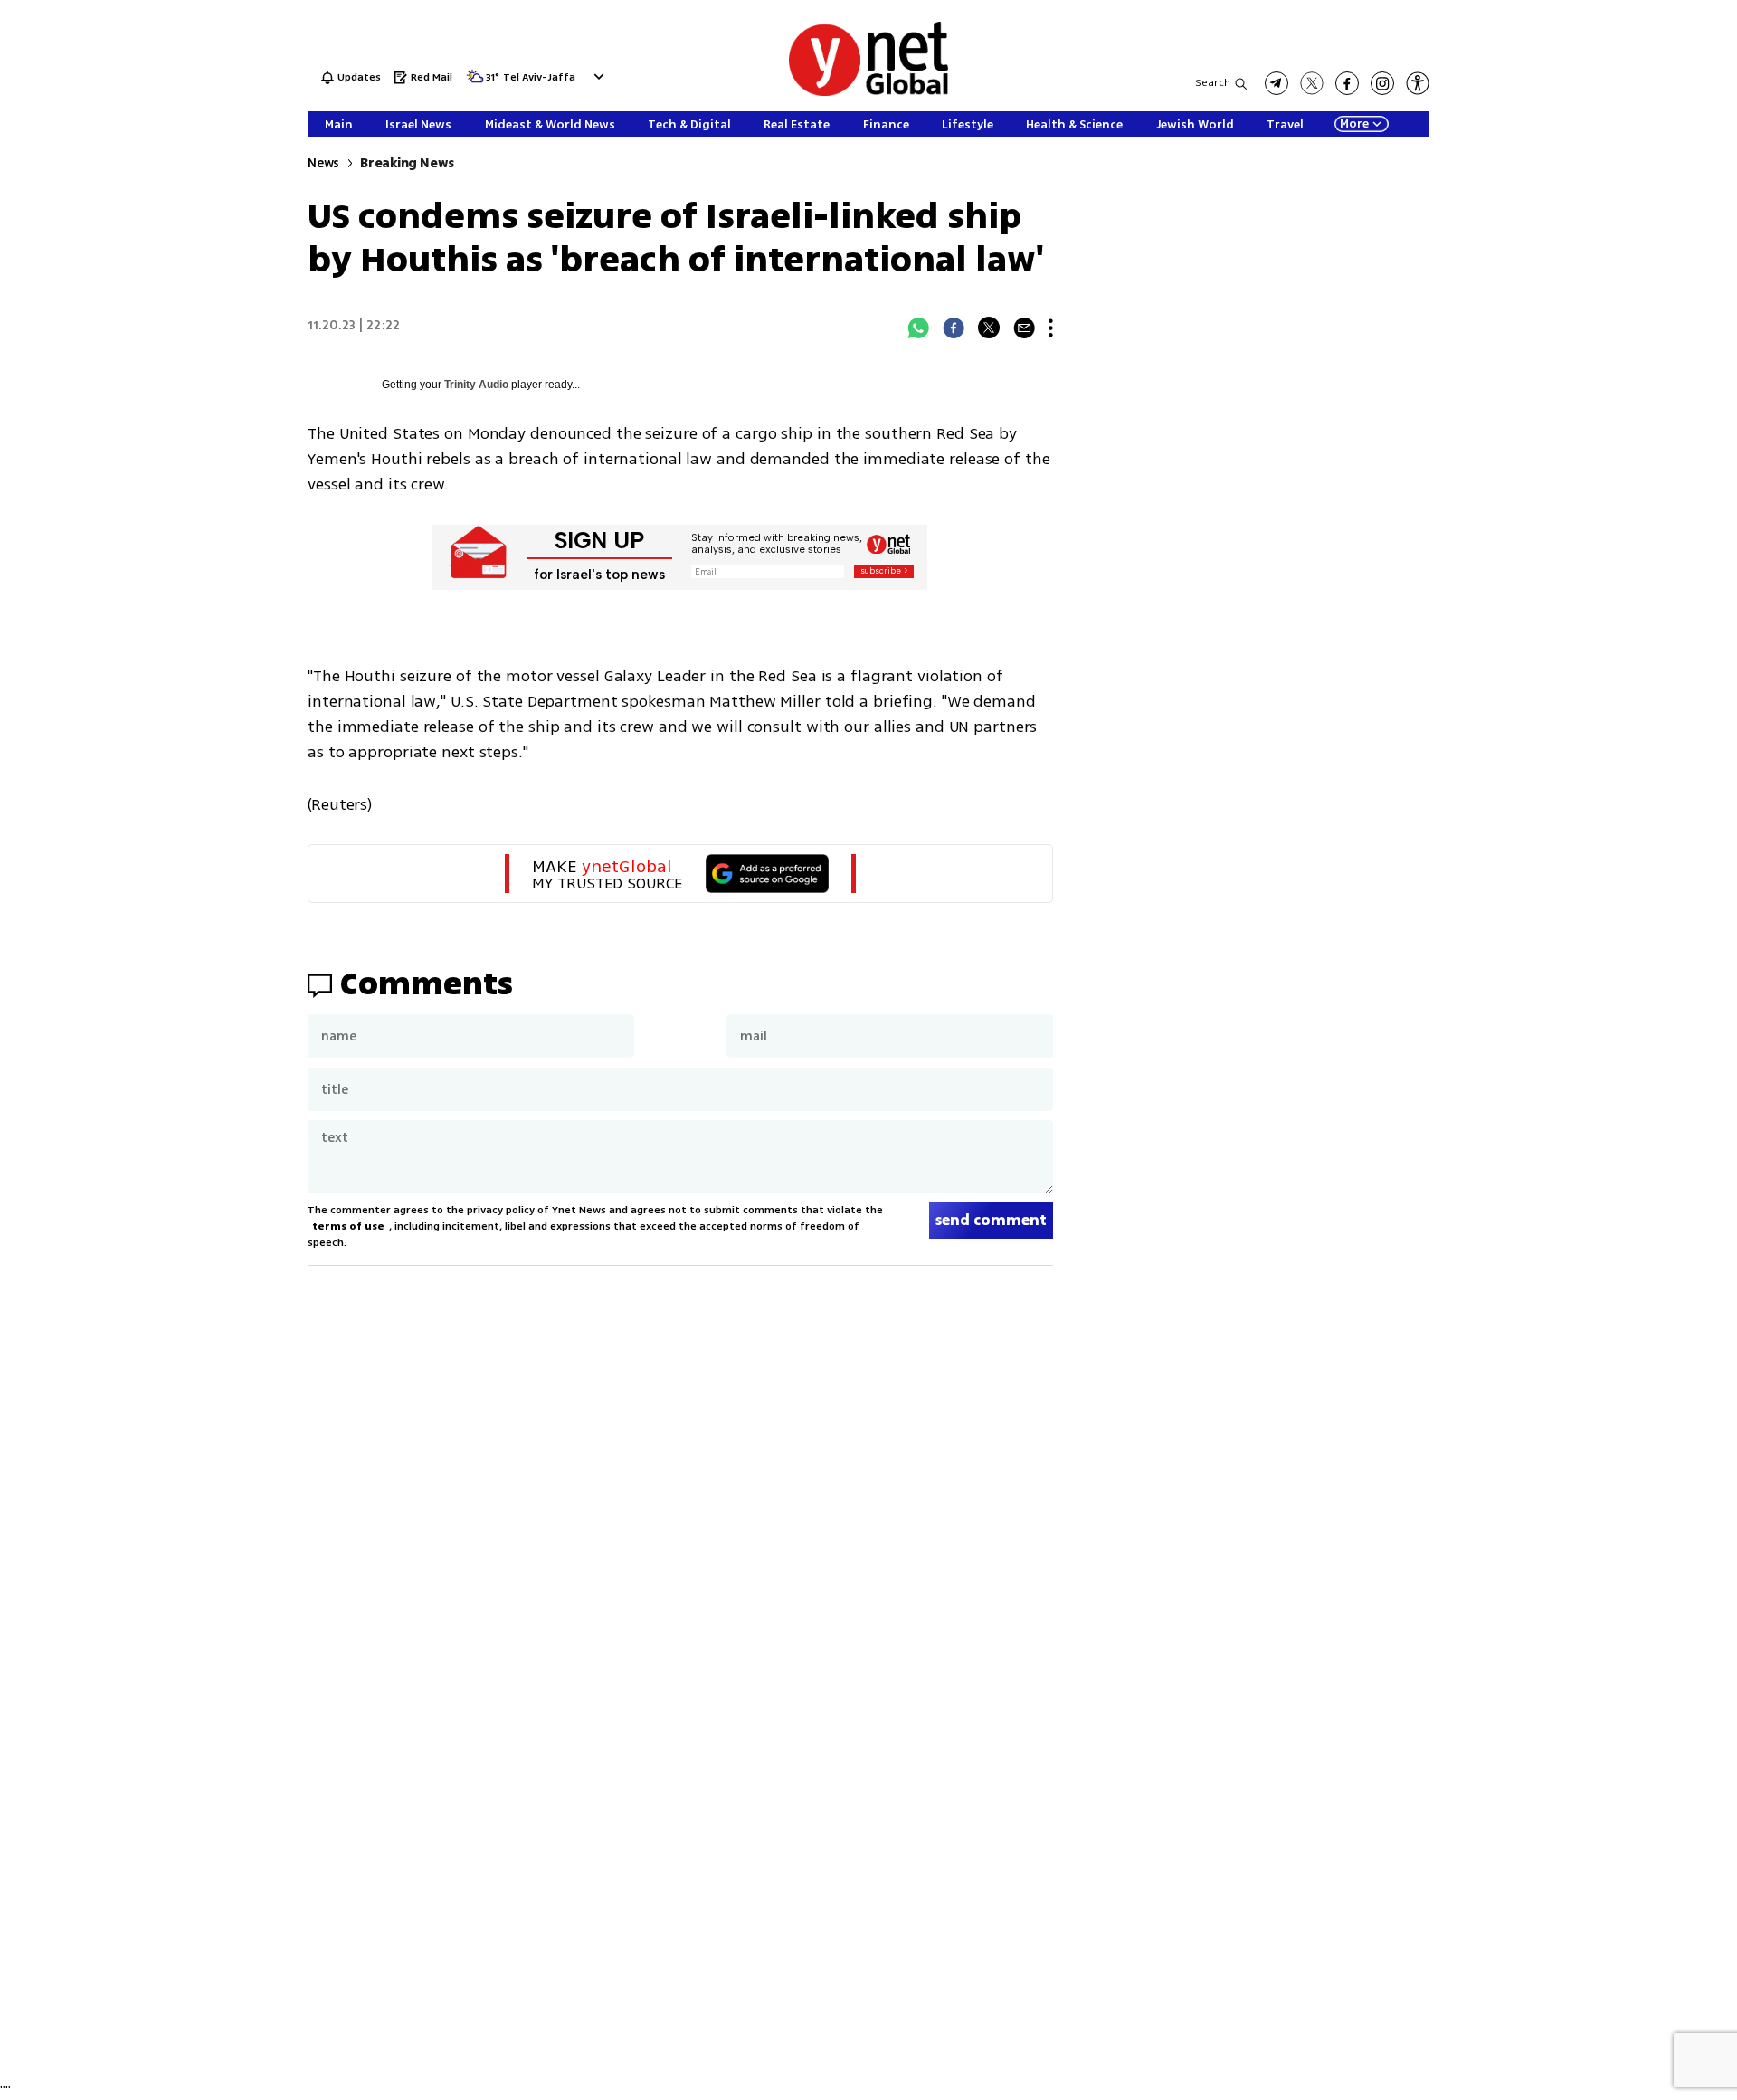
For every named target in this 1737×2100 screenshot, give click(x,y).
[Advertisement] (1601, 271)
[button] (597, 76)
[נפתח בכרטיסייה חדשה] (1277, 83)
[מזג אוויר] (475, 82)
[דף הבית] (868, 93)
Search (1213, 83)
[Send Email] (1024, 328)
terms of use (348, 1226)
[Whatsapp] (918, 328)
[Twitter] (989, 328)
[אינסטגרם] (1382, 83)
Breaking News (407, 163)
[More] (1051, 328)
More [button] (1354, 124)
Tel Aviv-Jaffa (539, 78)
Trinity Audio (476, 385)
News (323, 163)
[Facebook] (954, 328)
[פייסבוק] (1347, 83)
